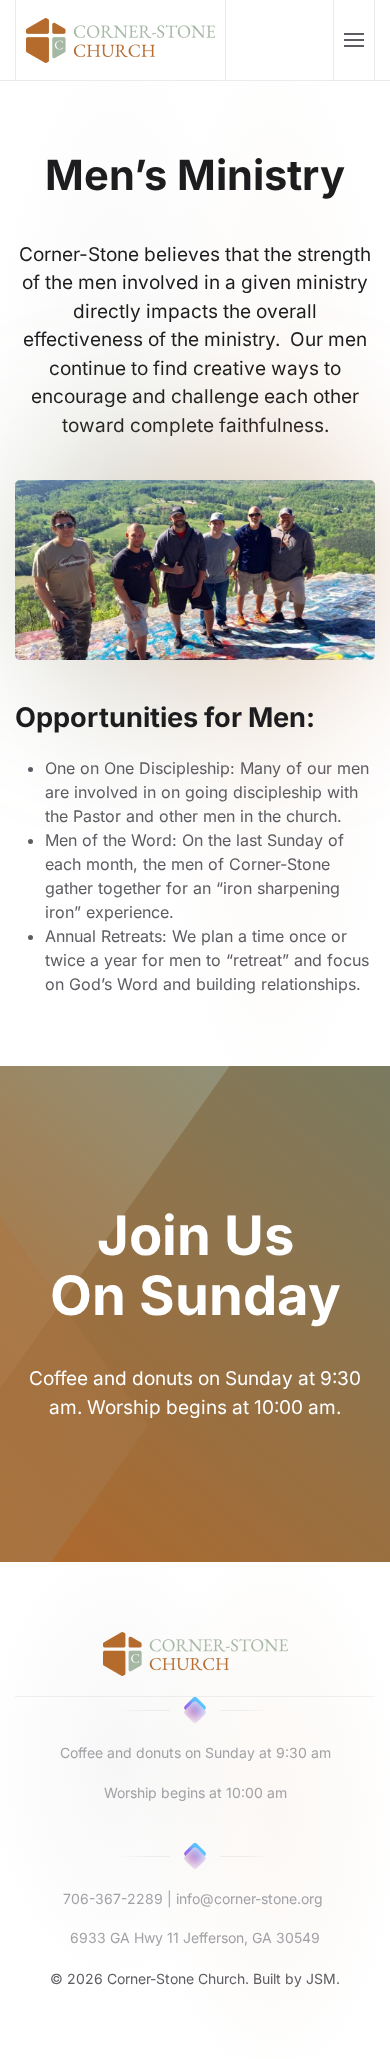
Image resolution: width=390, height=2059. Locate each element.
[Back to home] (121, 40)
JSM (321, 1978)
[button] (353, 40)
